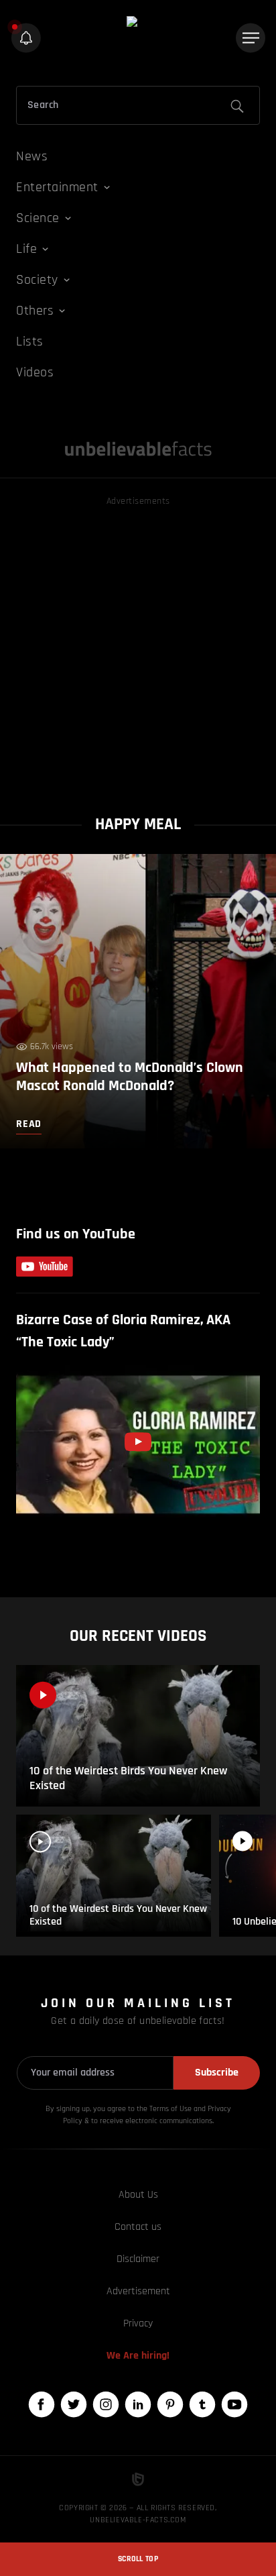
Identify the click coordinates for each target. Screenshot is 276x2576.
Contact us (138, 2227)
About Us (138, 2195)
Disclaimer (138, 2259)
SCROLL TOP (138, 2559)
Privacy (138, 2323)
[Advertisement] (138, 647)
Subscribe (217, 2073)
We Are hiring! (138, 2356)
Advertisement (138, 2291)
